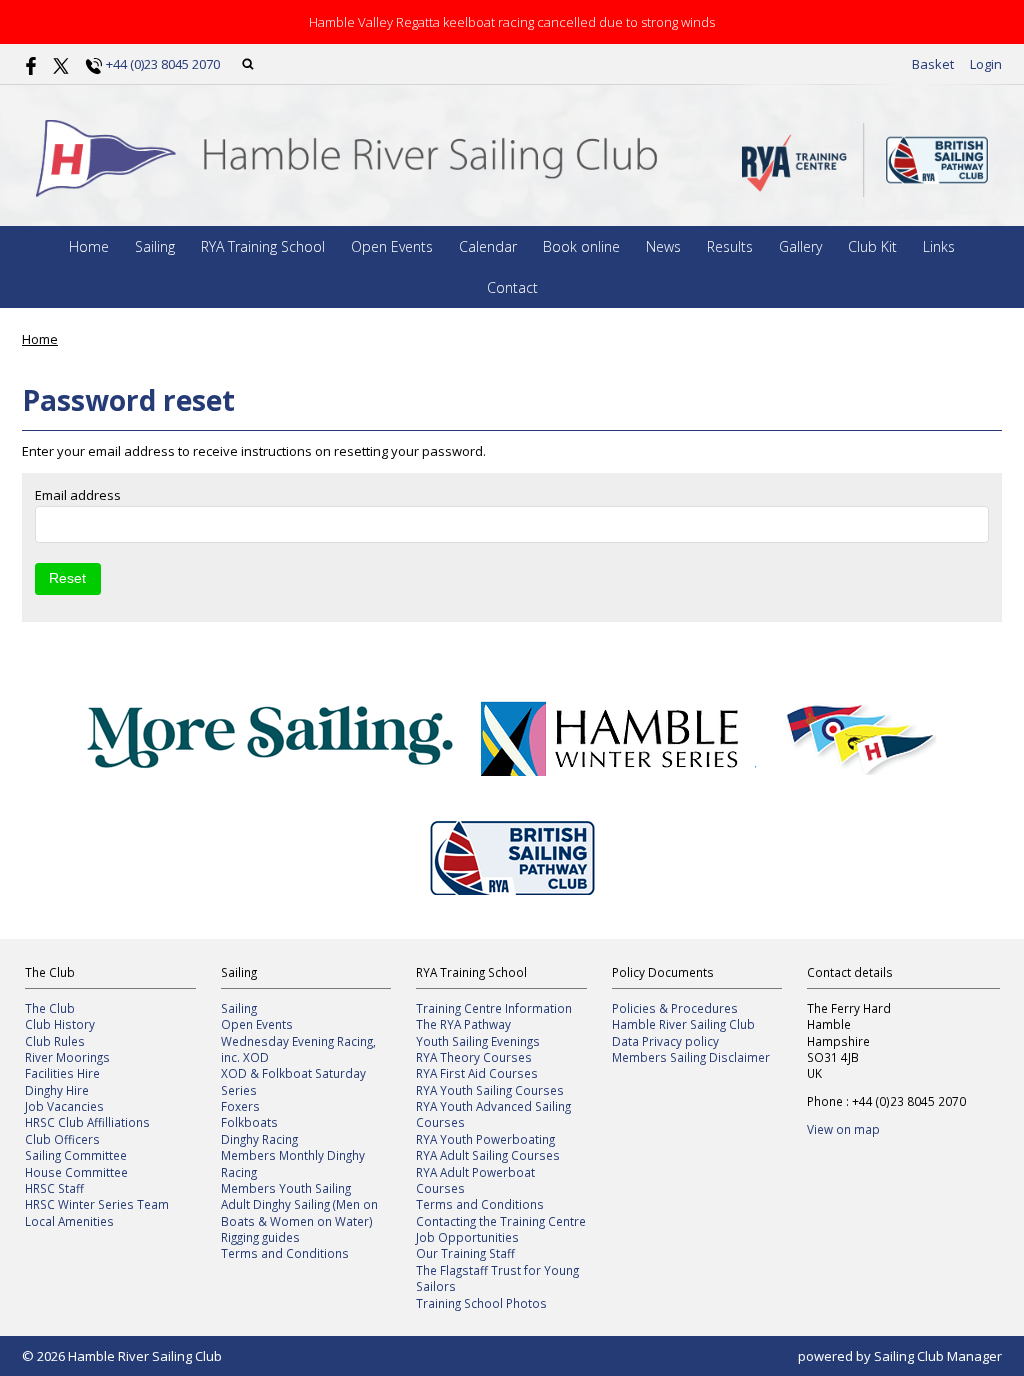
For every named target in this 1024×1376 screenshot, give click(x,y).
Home (89, 246)
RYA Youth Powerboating (485, 1139)
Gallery (800, 246)
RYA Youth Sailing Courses (490, 1090)
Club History (60, 1024)
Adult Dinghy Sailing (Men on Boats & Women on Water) (299, 1212)
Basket (933, 64)
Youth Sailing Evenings (478, 1041)
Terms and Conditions (285, 1253)
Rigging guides (260, 1237)
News (663, 246)
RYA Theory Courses (474, 1057)
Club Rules (55, 1041)
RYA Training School (263, 246)
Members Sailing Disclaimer (691, 1057)
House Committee (76, 1172)
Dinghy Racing (259, 1139)
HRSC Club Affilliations (87, 1122)
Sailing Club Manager (938, 1356)
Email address (78, 495)
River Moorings (67, 1057)
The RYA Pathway (463, 1024)
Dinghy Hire (57, 1090)
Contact (512, 287)
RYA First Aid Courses (477, 1073)
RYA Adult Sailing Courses (488, 1155)
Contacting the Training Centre (501, 1221)
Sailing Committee (76, 1155)
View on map (843, 1129)
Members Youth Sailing (286, 1188)
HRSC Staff (54, 1188)
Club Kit (872, 246)
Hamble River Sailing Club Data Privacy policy (683, 1032)
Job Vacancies (64, 1106)
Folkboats (249, 1122)
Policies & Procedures (675, 1008)
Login (986, 64)
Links (939, 246)
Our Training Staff (465, 1253)
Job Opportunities (467, 1237)
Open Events (392, 246)
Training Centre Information (494, 1008)
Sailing (155, 246)
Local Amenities (69, 1221)
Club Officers (62, 1139)
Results (730, 246)
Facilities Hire (62, 1073)
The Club (50, 1008)
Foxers (240, 1106)
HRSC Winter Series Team (97, 1204)
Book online (581, 246)
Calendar (488, 246)
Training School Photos (481, 1303)
